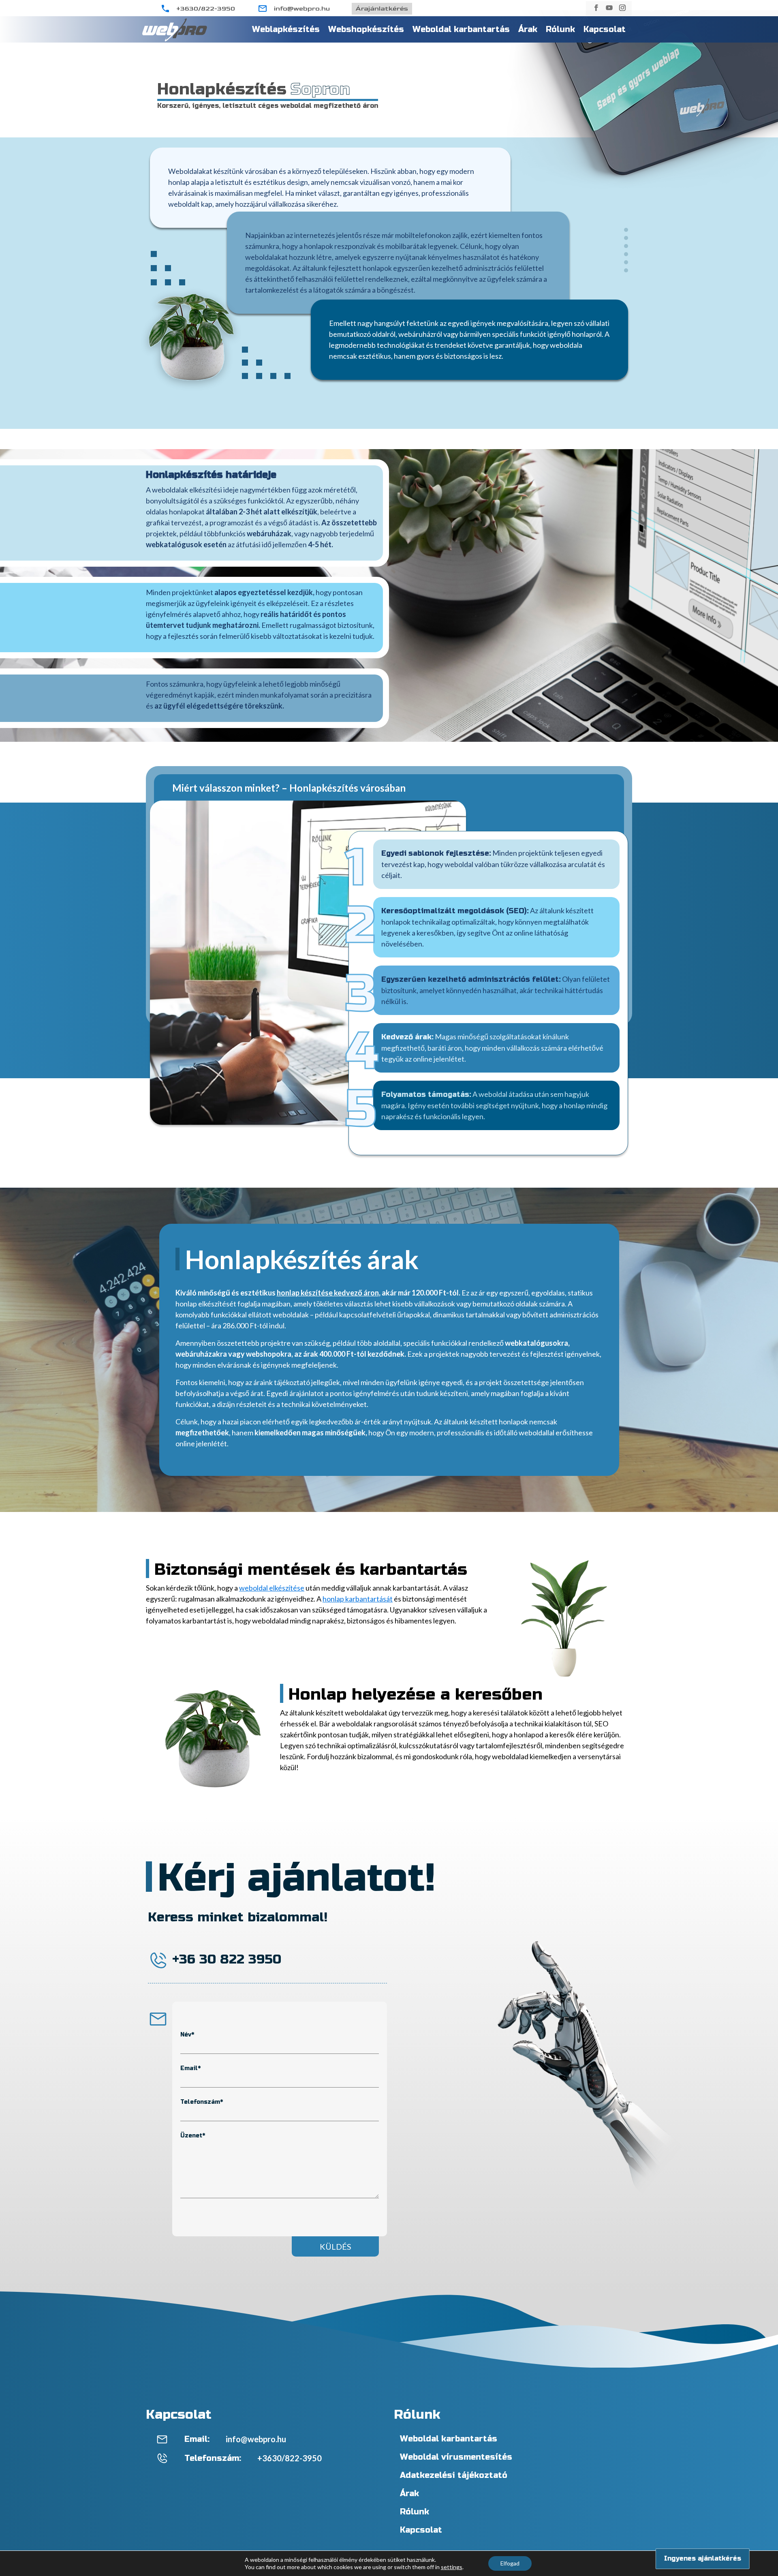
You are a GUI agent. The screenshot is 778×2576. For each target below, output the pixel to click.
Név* (187, 2035)
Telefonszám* (202, 2102)
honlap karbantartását (358, 1599)
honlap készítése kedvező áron (328, 1293)
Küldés (336, 2246)
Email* (190, 2068)
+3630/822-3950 (206, 9)
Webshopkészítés (366, 29)
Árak (528, 29)
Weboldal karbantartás (461, 29)
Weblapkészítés (286, 29)
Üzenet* (193, 2136)
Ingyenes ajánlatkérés (699, 2558)
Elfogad (510, 2563)
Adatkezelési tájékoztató (454, 2475)
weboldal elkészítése (272, 1588)
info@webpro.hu (302, 9)
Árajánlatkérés (382, 9)
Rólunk (560, 29)
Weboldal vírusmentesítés (456, 2457)
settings (452, 2567)
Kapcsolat (605, 29)
